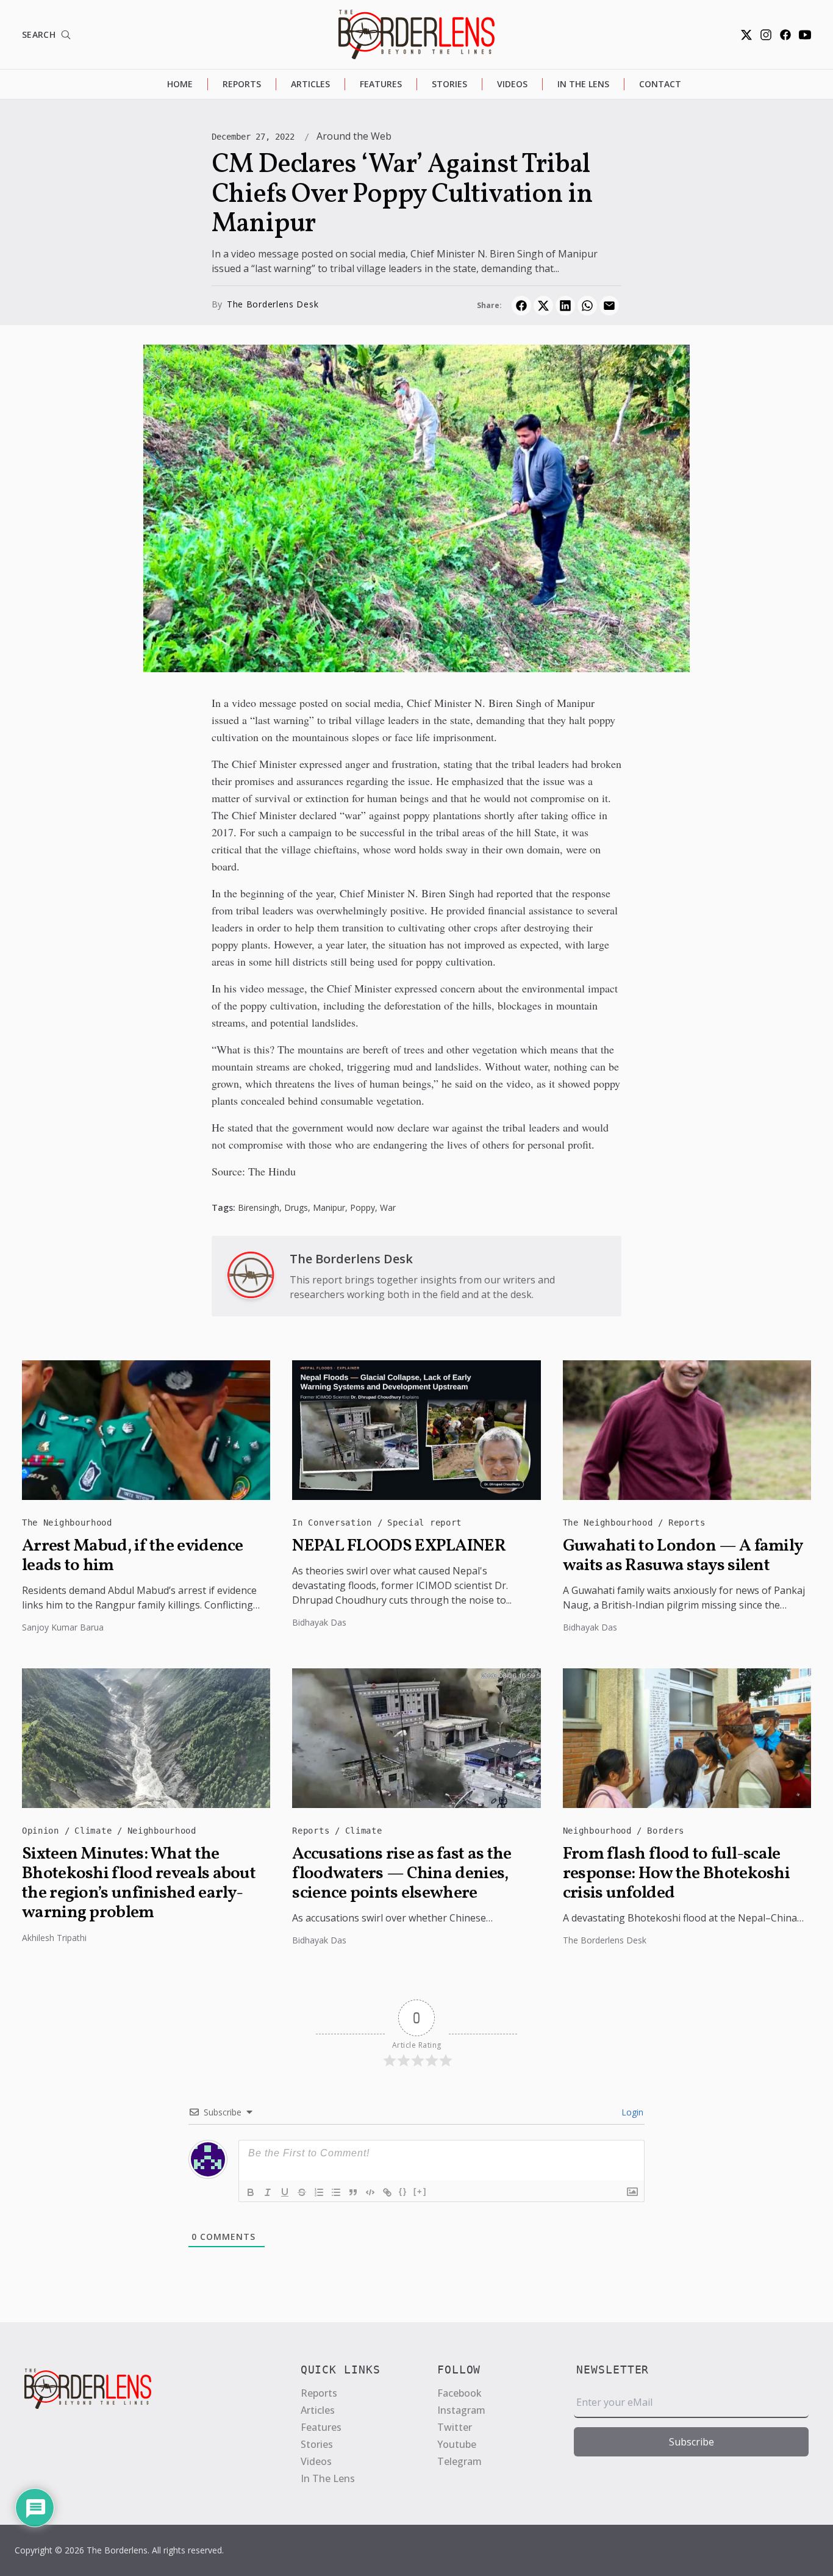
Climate (96, 1831)
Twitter (455, 2427)
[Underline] (285, 2192)
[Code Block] (370, 2192)
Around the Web (354, 136)
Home (180, 84)
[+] (420, 2191)
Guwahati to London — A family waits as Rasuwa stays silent (683, 1556)
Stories (449, 84)
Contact (660, 84)
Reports (242, 84)
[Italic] (268, 2192)
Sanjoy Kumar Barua (63, 1627)
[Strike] (302, 2192)
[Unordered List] (336, 2192)
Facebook (459, 2393)
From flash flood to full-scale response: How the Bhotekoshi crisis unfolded (676, 1874)
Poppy (363, 1207)
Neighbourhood (162, 1831)
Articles (310, 84)
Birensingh (259, 1207)
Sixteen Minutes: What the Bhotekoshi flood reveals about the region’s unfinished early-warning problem (139, 1884)
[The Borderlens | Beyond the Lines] (416, 34)
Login (631, 2112)
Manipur (329, 1207)
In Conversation (334, 1523)
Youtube (457, 2444)
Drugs (296, 1207)
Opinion (43, 1831)
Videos (512, 84)
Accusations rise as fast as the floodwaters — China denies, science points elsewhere (402, 1874)
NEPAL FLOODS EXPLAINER (399, 1546)
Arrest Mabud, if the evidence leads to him (133, 1556)
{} (403, 2191)
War (388, 1207)
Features (381, 84)
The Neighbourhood (67, 1523)
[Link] (387, 2192)
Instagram (461, 2410)
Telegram (459, 2461)
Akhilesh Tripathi (54, 1938)
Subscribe (692, 2442)
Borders (666, 1831)
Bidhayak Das (319, 1622)
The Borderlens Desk (273, 304)
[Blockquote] (353, 2192)
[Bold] (251, 2192)
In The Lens (583, 84)
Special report (424, 1523)
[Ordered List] (319, 2192)
